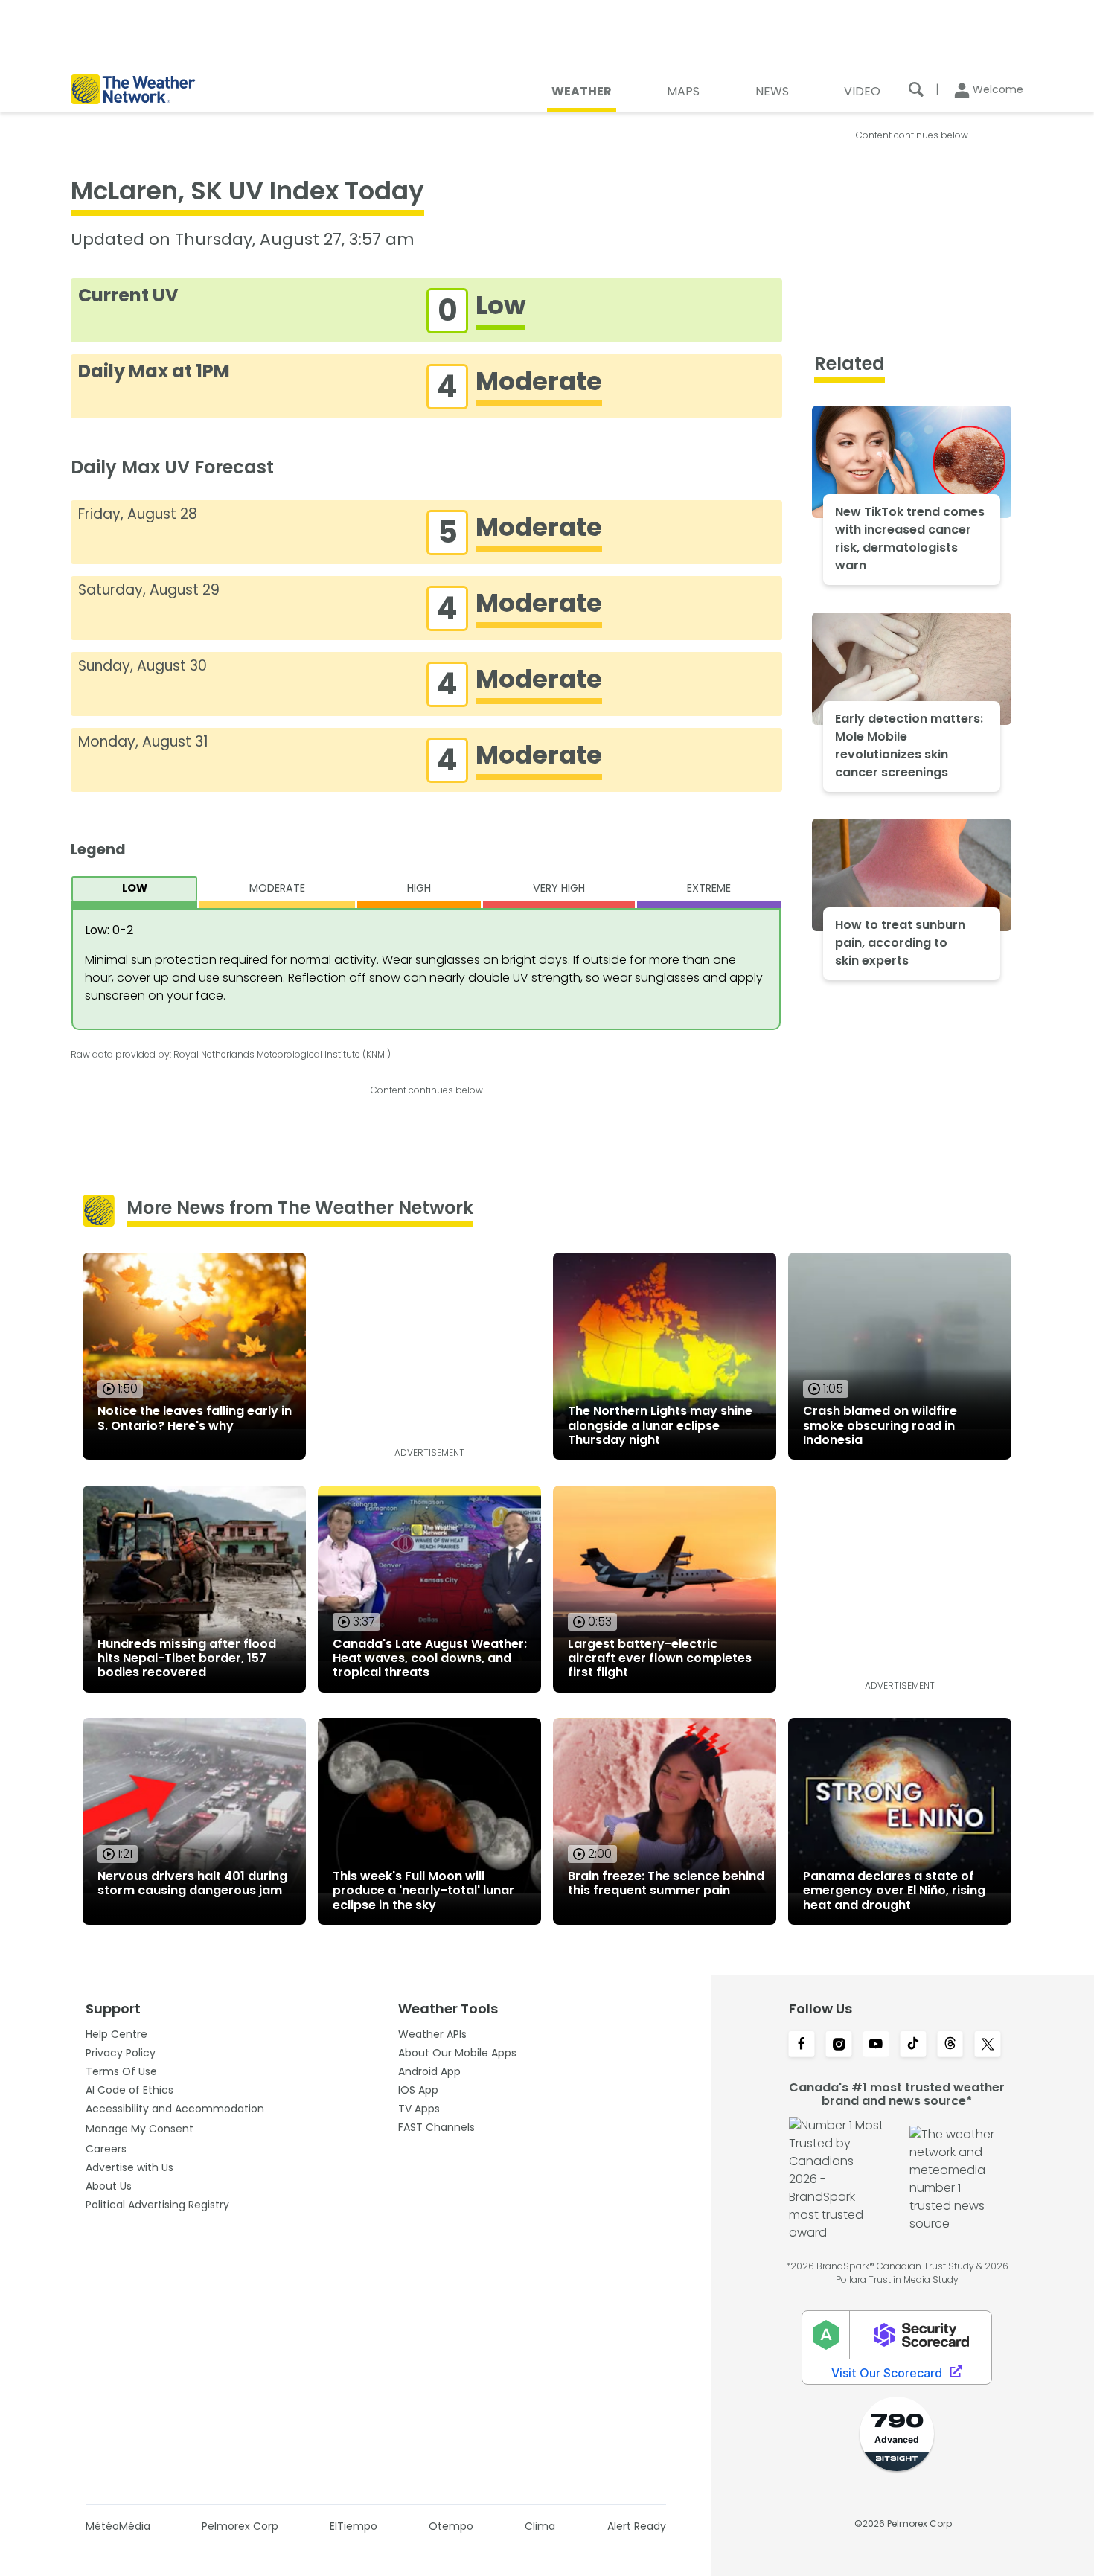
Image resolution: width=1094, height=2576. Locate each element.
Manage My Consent (140, 2129)
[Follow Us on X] (988, 2045)
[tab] (134, 892)
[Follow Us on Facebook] (802, 2045)
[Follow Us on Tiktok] (913, 2045)
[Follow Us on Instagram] (839, 2045)
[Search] (916, 89)
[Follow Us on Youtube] (876, 2045)
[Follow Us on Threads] (950, 2045)
